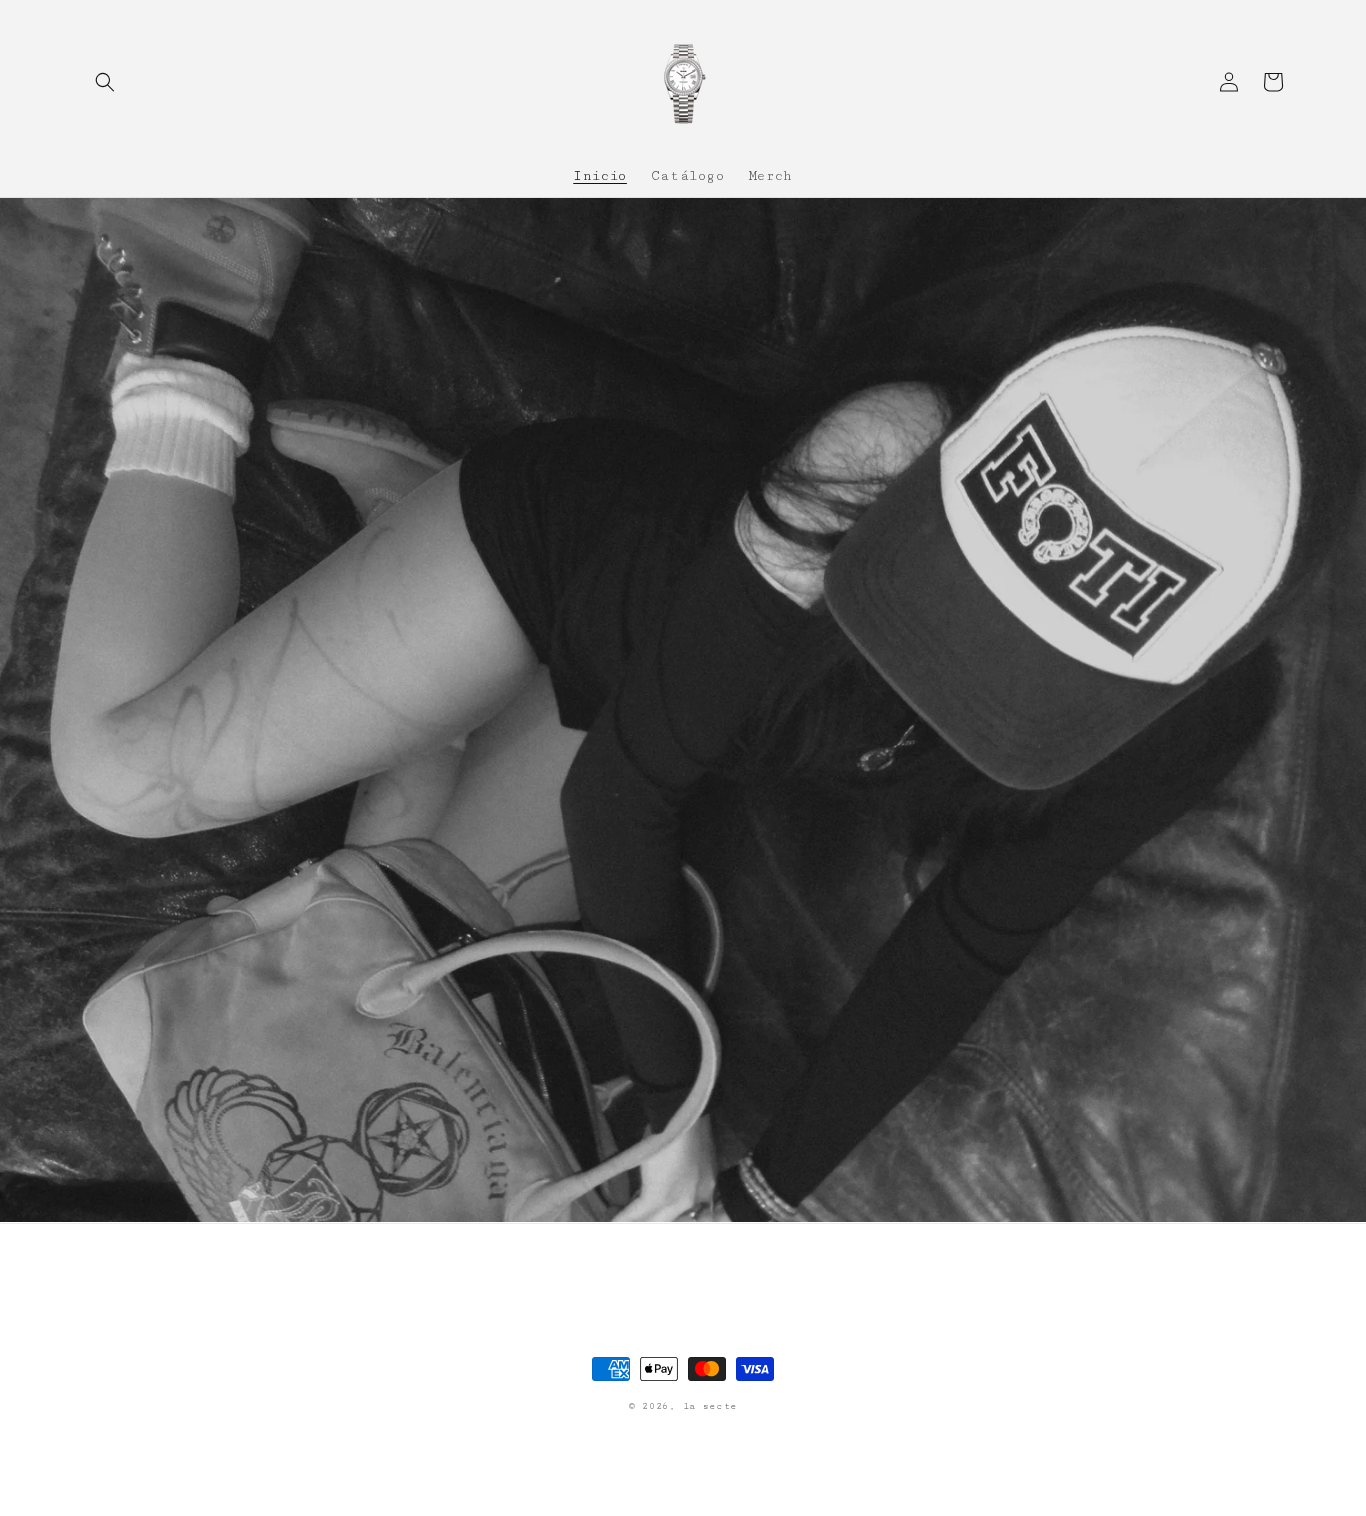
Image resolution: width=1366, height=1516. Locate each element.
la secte (710, 1406)
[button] (105, 82)
